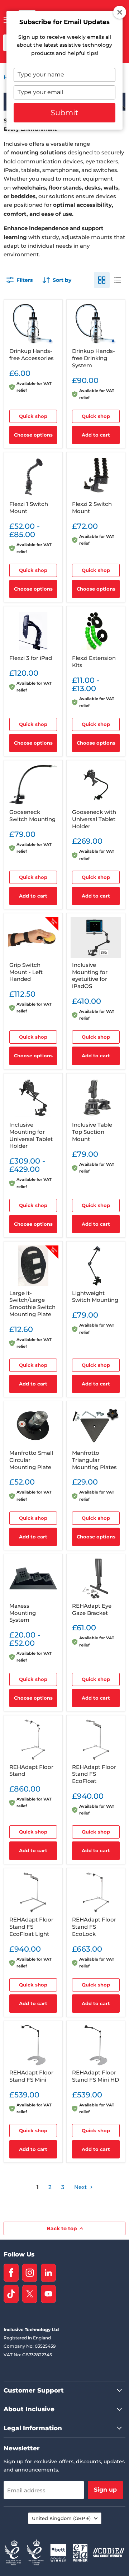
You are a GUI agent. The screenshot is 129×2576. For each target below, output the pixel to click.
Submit (64, 113)
